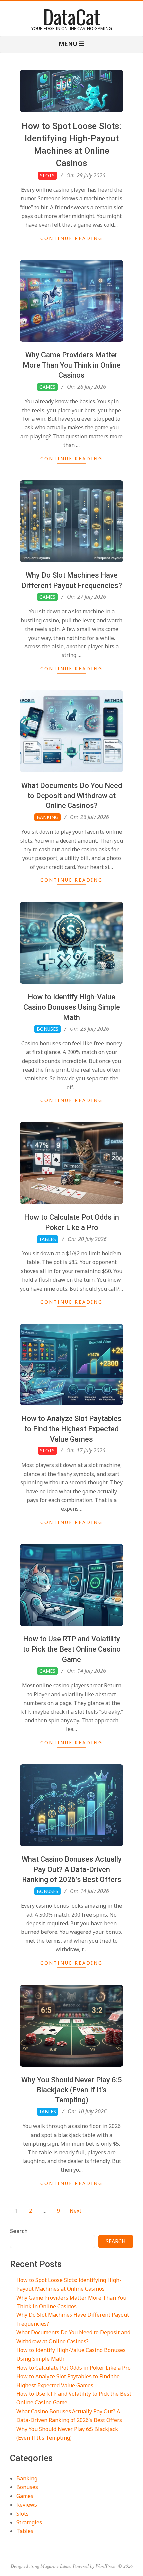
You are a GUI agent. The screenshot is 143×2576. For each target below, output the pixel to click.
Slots (47, 175)
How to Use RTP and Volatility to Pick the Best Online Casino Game (72, 1649)
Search (19, 2231)
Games (47, 387)
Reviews (27, 2505)
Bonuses (47, 1029)
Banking (47, 817)
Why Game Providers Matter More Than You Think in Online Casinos (72, 365)
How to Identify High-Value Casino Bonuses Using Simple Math (72, 1007)
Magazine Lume (55, 2566)
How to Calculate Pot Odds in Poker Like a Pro (73, 2368)
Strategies (29, 2522)
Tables (47, 1239)
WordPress (106, 2566)
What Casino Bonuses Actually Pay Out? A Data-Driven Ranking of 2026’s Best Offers (72, 1870)
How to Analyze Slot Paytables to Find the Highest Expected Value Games (71, 1429)
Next (75, 2211)
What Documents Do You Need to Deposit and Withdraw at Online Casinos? (72, 796)
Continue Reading (71, 238)
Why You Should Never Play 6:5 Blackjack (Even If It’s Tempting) (72, 2090)
